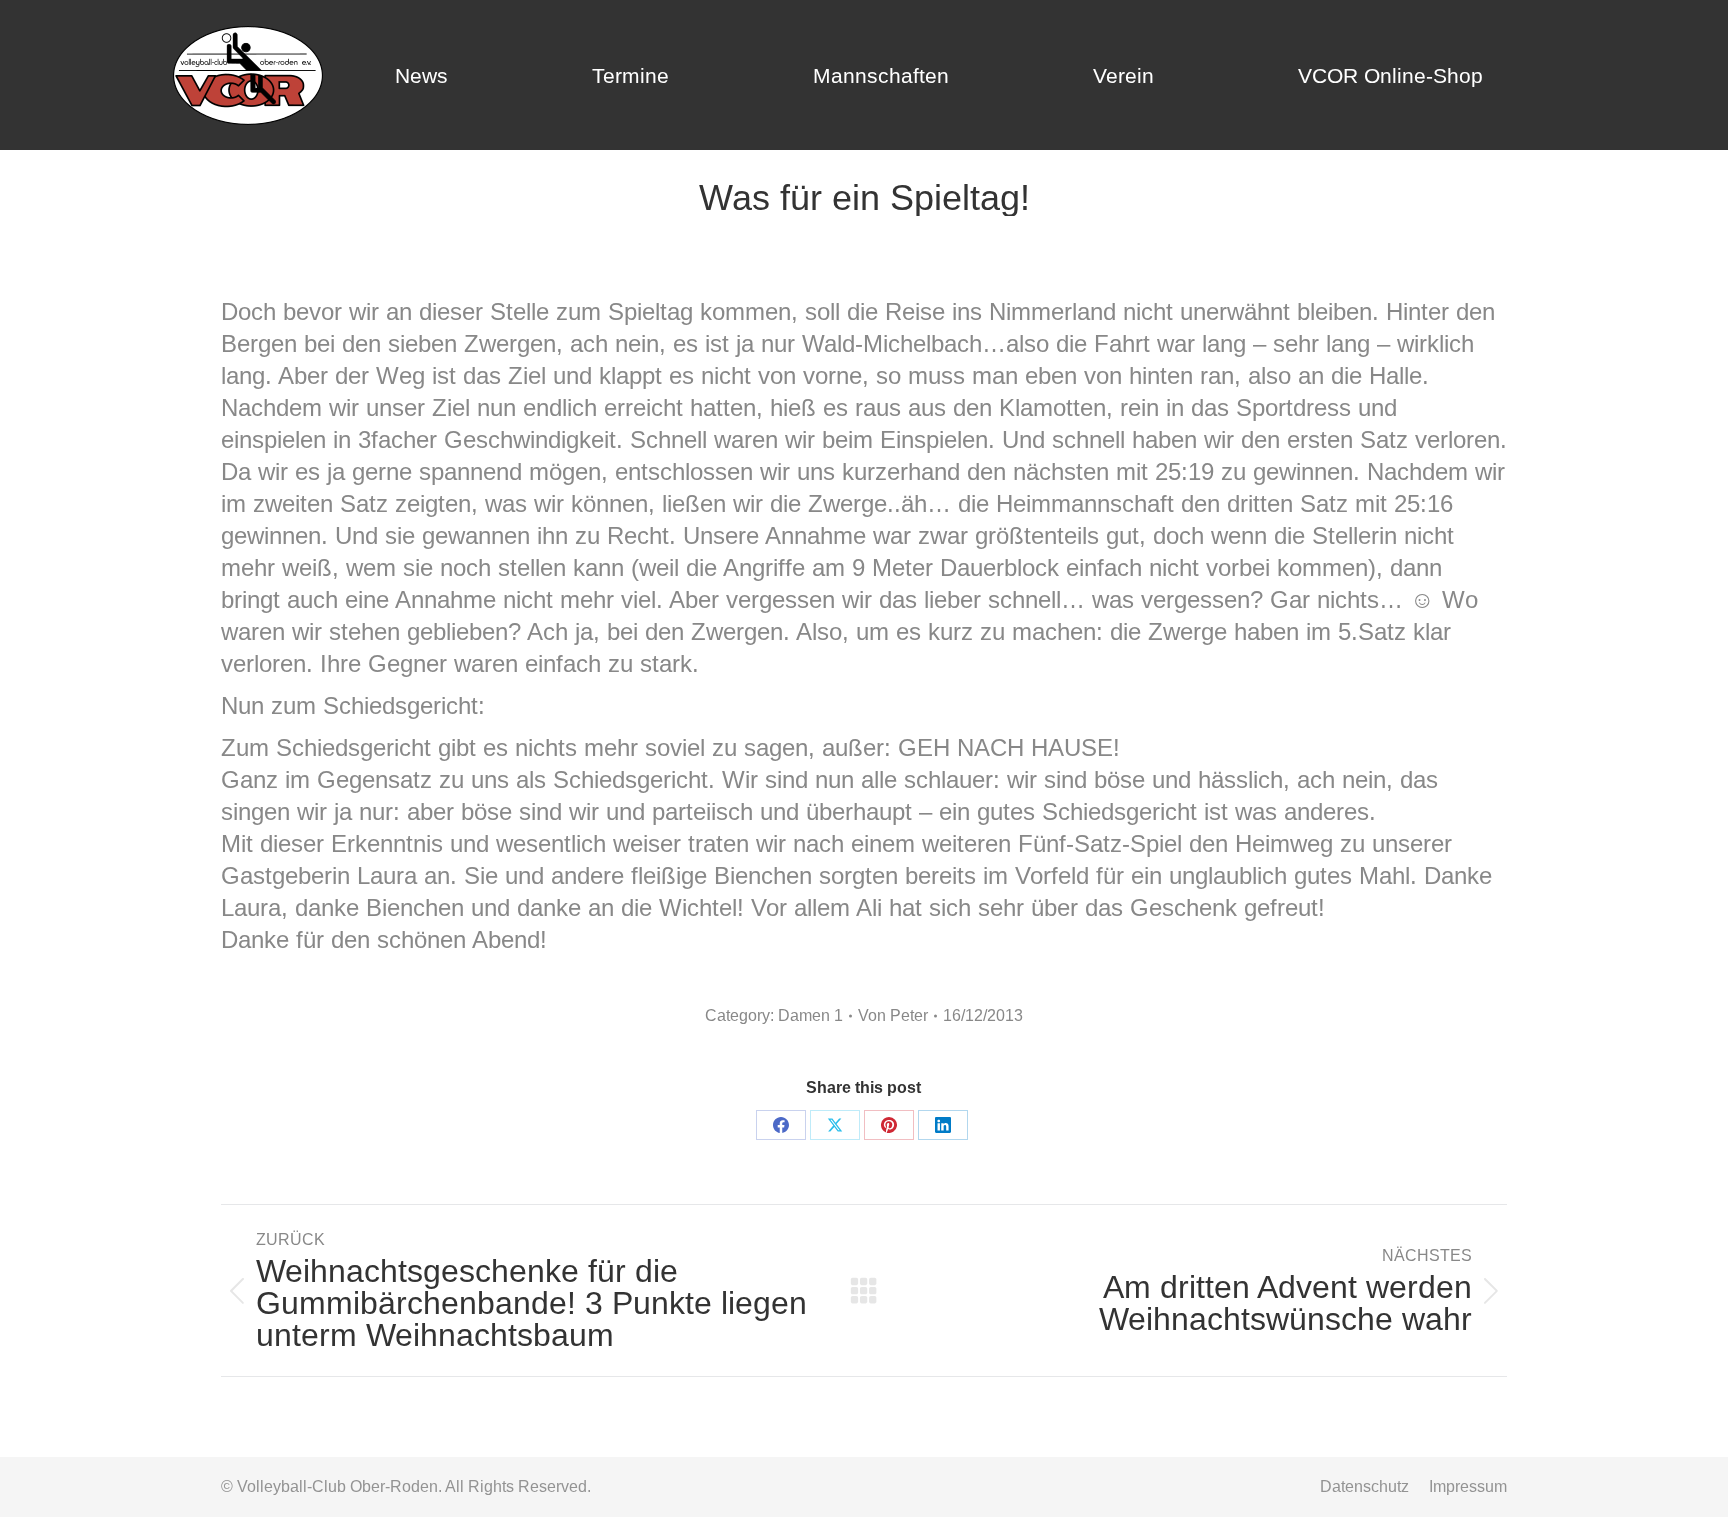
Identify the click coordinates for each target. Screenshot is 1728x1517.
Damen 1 (810, 1015)
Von (893, 1015)
